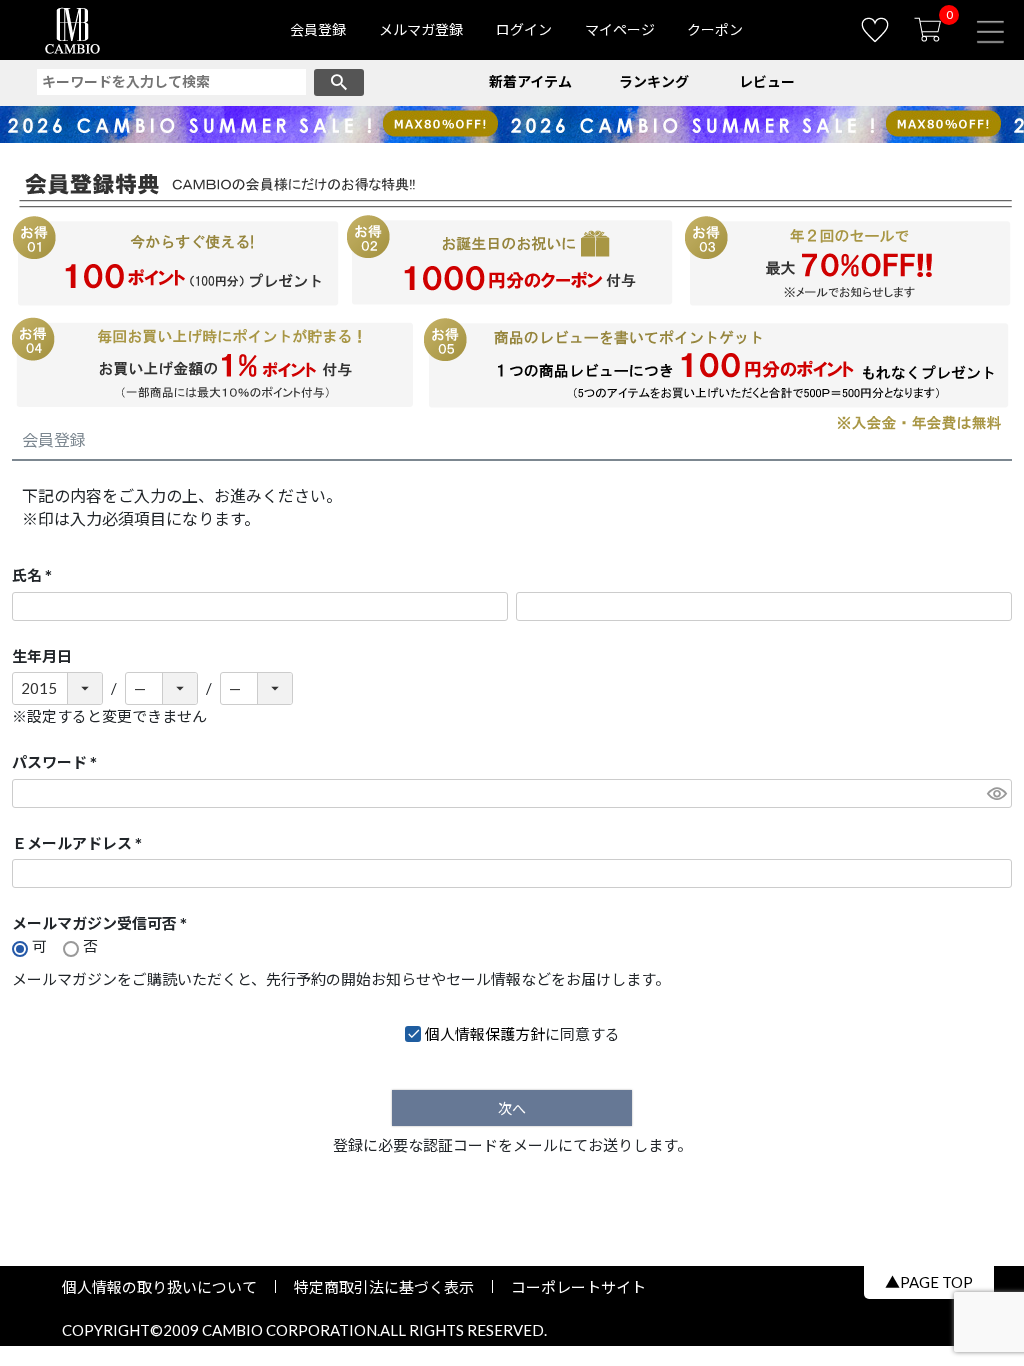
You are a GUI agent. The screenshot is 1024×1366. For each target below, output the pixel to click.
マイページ (620, 29)
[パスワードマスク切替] (996, 793)
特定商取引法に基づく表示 (384, 1287)
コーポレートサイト (571, 1287)
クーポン (715, 29)
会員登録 (318, 29)
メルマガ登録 (421, 29)
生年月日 (42, 656)
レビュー (767, 81)
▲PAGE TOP (929, 1282)
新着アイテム (530, 81)
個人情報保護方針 (485, 1034)
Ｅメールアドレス (81, 844)
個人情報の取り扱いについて (167, 1287)
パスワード (58, 763)
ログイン (524, 29)
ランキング (654, 81)
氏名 (36, 576)
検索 (339, 82)
